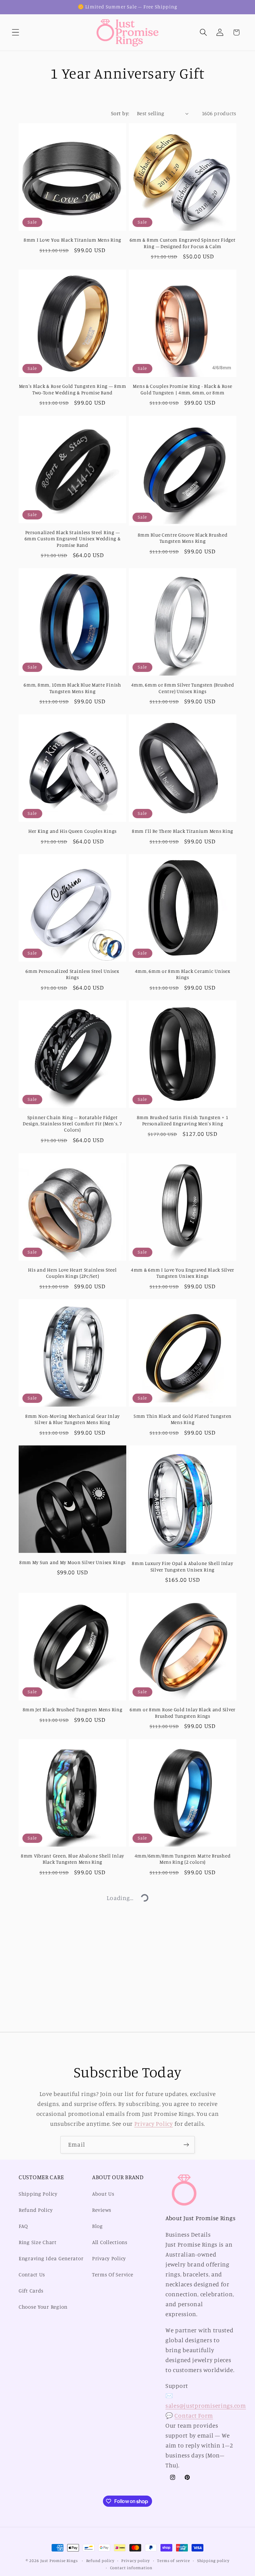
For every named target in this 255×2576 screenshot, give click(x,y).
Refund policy (100, 2560)
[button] (16, 32)
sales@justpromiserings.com (206, 2406)
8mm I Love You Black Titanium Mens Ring (72, 240)
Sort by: (120, 113)
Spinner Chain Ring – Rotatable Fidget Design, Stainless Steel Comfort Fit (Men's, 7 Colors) (72, 1124)
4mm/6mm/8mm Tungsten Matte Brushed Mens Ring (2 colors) (183, 1859)
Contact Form (194, 2415)
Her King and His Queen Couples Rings (72, 831)
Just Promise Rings (59, 2560)
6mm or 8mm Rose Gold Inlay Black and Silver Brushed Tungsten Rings (183, 1713)
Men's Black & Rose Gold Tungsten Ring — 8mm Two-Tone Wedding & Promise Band (73, 389)
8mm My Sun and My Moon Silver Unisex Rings (72, 1562)
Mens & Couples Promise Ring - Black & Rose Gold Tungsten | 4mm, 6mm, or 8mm (182, 389)
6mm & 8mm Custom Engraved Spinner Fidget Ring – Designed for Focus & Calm (183, 243)
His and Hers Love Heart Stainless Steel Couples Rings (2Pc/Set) (72, 1273)
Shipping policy (213, 2560)
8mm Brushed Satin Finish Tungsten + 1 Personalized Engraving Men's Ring (183, 1120)
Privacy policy (136, 2560)
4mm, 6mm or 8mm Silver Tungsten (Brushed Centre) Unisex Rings (183, 688)
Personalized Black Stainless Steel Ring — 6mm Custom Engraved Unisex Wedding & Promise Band (73, 539)
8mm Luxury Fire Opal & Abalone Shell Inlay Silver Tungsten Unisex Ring (182, 1566)
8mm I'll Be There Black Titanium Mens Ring (183, 831)
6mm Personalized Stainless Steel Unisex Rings (72, 974)
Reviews (102, 2210)
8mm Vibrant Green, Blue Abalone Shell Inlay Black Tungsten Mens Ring (72, 1859)
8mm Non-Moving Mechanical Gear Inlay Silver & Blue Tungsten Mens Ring (72, 1419)
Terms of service (173, 2560)
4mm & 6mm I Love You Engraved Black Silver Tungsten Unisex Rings (183, 1273)
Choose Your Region (43, 2307)
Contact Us (32, 2274)
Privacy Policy (154, 2124)
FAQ (23, 2226)
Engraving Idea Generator (51, 2258)
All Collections (110, 2242)
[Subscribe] (186, 2145)
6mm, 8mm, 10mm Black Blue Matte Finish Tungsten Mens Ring (72, 688)
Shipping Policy (38, 2194)
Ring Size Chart (38, 2242)
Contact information (131, 2568)
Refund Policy (36, 2210)
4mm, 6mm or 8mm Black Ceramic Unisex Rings (183, 974)
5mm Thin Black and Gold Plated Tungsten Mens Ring (183, 1419)
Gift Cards (31, 2291)
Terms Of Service (113, 2274)
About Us (103, 2194)
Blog (97, 2226)
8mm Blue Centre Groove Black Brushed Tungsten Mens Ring (183, 538)
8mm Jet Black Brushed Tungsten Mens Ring (73, 1710)
